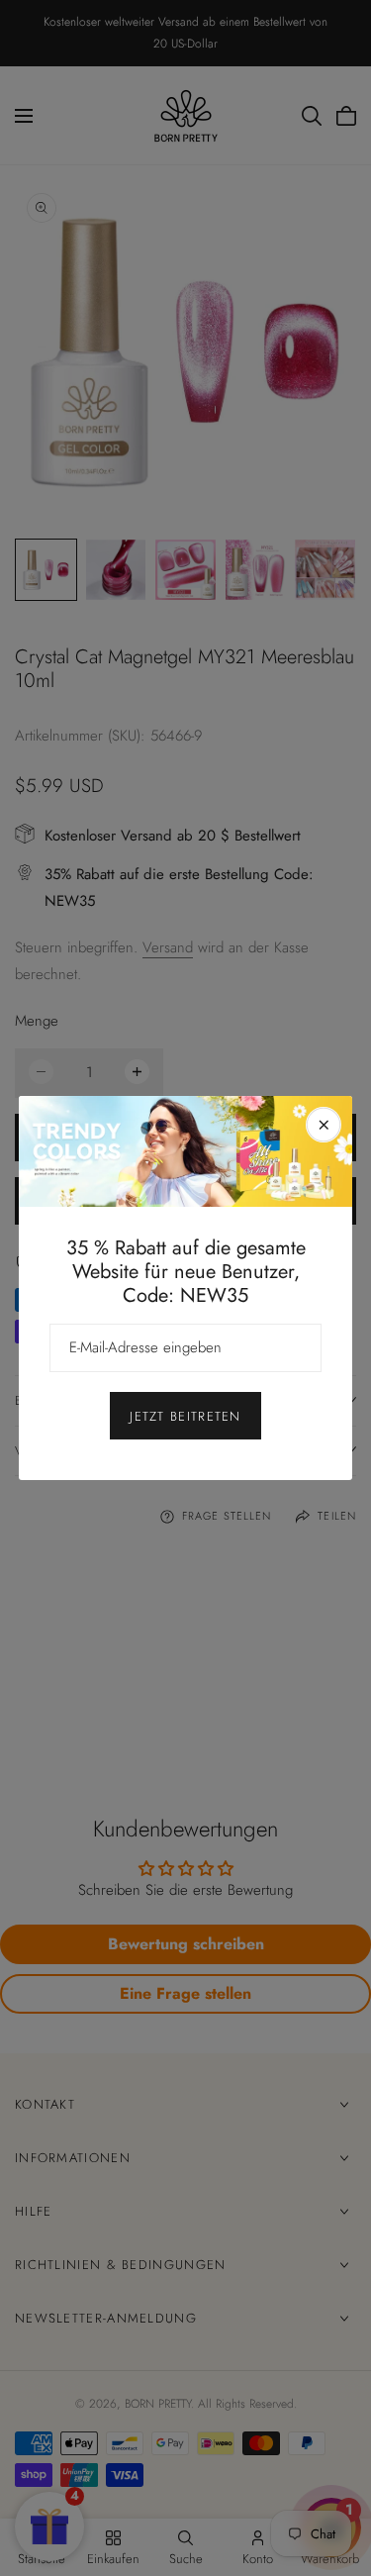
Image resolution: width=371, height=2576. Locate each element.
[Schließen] (324, 1125)
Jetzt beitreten (185, 1416)
